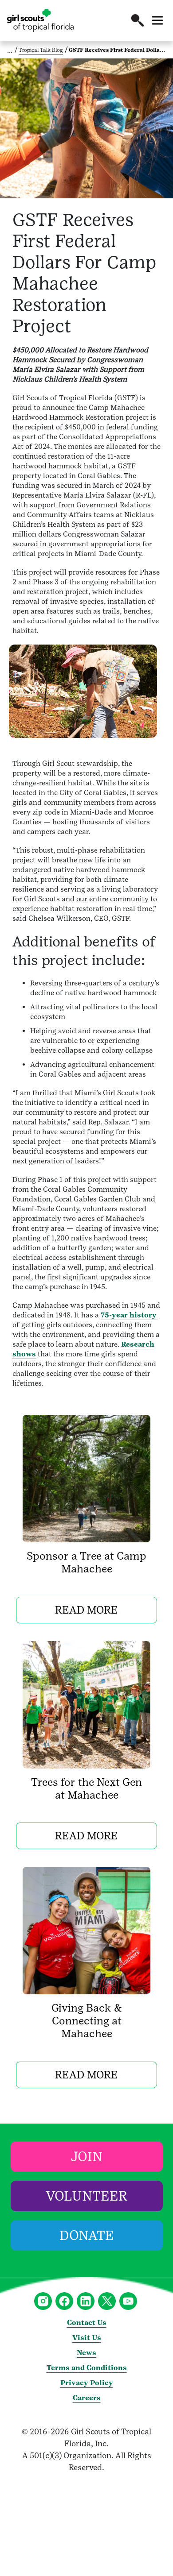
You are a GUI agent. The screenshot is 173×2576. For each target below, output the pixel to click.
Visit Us (87, 2338)
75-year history (129, 1315)
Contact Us (87, 2323)
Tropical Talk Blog (41, 50)
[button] (138, 20)
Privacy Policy (87, 2383)
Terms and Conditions (87, 2368)
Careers (87, 2398)
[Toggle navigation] (157, 20)
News (86, 2353)
